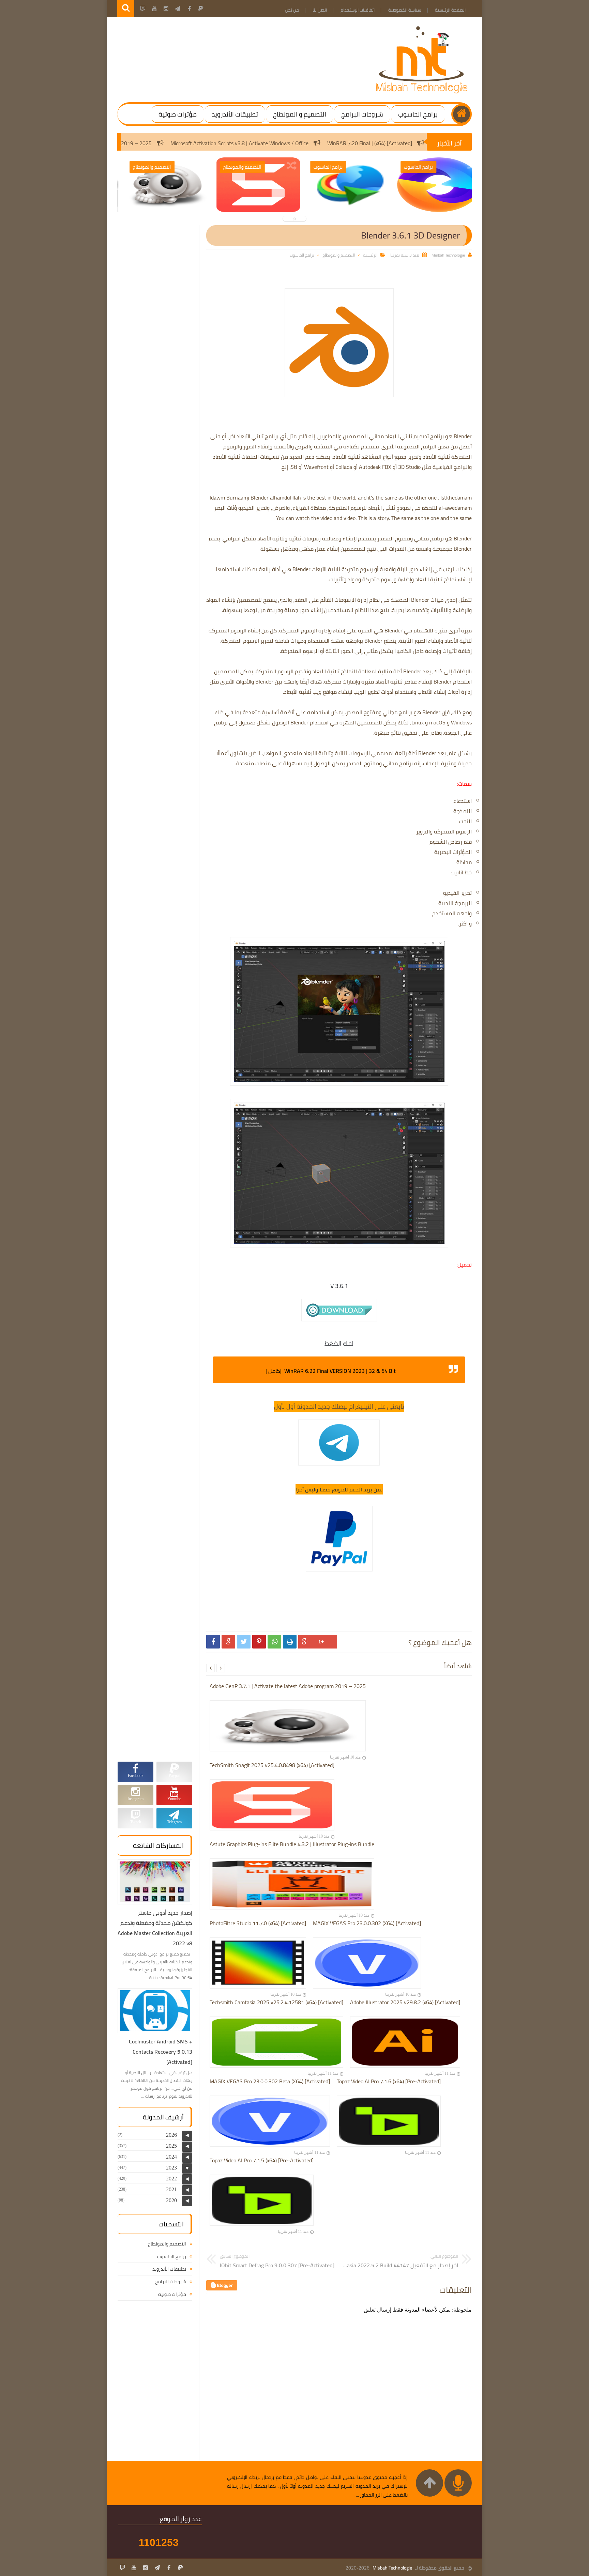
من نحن (292, 10)
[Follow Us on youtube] (134, 2567)
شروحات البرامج (362, 114)
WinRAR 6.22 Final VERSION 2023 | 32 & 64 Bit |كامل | (331, 1371)
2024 (171, 2157)
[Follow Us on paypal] (180, 2567)
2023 (171, 2168)
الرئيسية (370, 255)
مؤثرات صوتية (178, 114)
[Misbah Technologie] (422, 92)
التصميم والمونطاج (339, 255)
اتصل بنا (320, 10)
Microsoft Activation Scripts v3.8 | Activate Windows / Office (340, 143)
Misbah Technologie (392, 2568)
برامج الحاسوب (418, 114)
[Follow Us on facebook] (169, 2567)
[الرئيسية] (462, 114)
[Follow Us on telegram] (157, 2567)
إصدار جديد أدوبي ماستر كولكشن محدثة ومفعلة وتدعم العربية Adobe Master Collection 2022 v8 (155, 1928)
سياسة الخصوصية (405, 10)
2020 (171, 2200)
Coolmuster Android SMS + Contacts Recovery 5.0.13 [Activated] (161, 2052)
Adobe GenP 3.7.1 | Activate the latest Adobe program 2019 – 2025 (174, 143)
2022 (171, 2179)
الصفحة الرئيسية (450, 10)
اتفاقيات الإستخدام (358, 10)
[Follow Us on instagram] (146, 2567)
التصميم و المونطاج (300, 114)
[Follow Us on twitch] (122, 2567)
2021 (171, 2189)
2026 (171, 2135)
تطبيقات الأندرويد (235, 114)
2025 (171, 2146)
